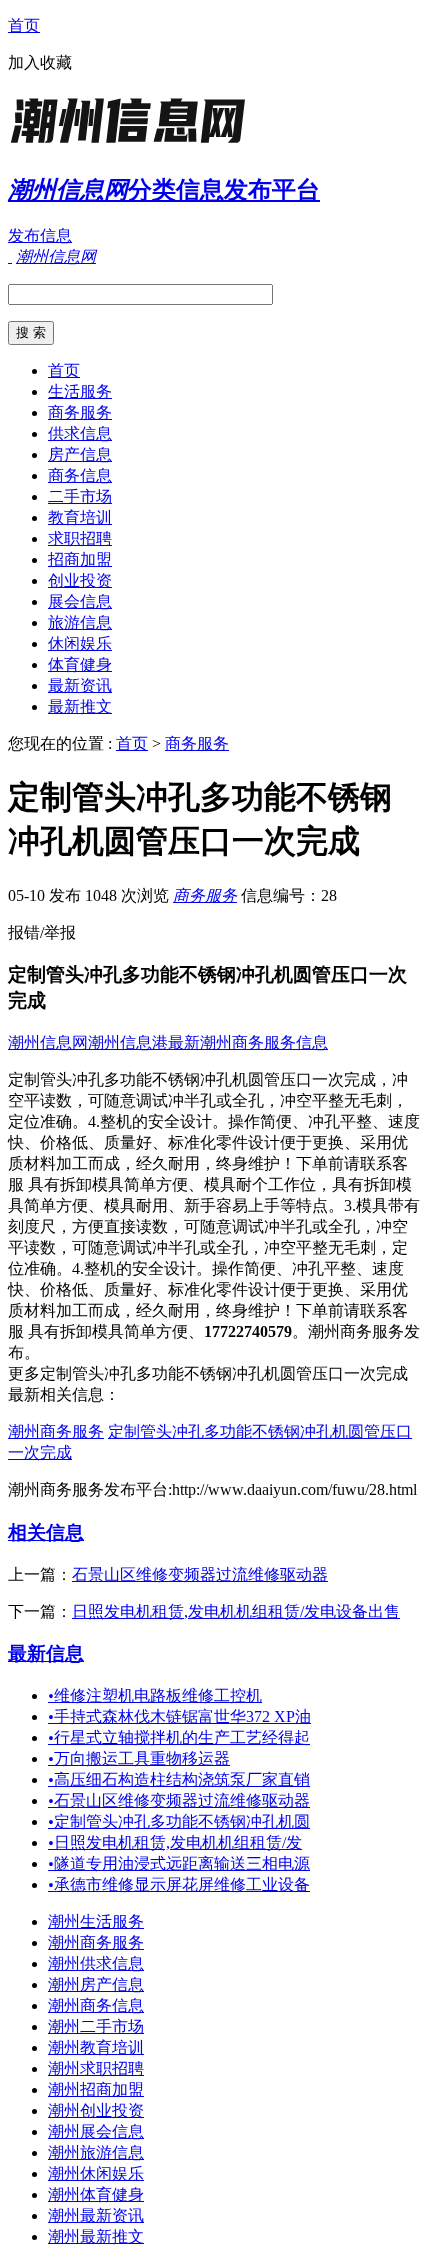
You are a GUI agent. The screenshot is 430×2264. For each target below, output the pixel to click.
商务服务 (80, 412)
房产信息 (80, 454)
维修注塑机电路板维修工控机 (155, 1695)
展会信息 (80, 601)
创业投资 (80, 580)
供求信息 (80, 433)
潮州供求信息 (96, 1963)
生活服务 (80, 391)
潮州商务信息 (96, 2005)
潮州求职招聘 (96, 2068)
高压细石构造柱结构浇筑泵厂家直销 (179, 1779)
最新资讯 (80, 685)
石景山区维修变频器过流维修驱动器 (200, 1574)
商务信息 (80, 475)
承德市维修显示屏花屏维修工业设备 (179, 1884)
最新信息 (46, 1653)
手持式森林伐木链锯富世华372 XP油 (179, 1716)
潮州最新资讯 (96, 2215)
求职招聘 (80, 538)
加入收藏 (40, 62)
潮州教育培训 (96, 2047)
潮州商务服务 (56, 1431)
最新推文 (80, 706)
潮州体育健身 (96, 2194)
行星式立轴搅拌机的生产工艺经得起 (179, 1737)
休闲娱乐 (80, 643)
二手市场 (80, 496)
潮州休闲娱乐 (96, 2173)
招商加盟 (80, 559)
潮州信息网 (48, 1042)
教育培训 (80, 517)
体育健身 (80, 664)
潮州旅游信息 (96, 2152)
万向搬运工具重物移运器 (139, 1758)
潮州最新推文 (96, 2236)
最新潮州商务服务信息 (248, 1042)
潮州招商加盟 (96, 2089)
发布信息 (40, 235)
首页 (24, 25)
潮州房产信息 (96, 1984)
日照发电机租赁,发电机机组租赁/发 (175, 1842)
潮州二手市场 (96, 2026)
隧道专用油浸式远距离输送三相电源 (179, 1863)
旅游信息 (80, 622)
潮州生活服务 (96, 1921)
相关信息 (46, 1532)
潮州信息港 (128, 1042)
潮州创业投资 (96, 2110)
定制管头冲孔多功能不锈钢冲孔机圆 (179, 1821)
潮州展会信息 (96, 2131)
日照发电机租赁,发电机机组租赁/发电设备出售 (236, 1611)
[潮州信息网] (133, 144)
